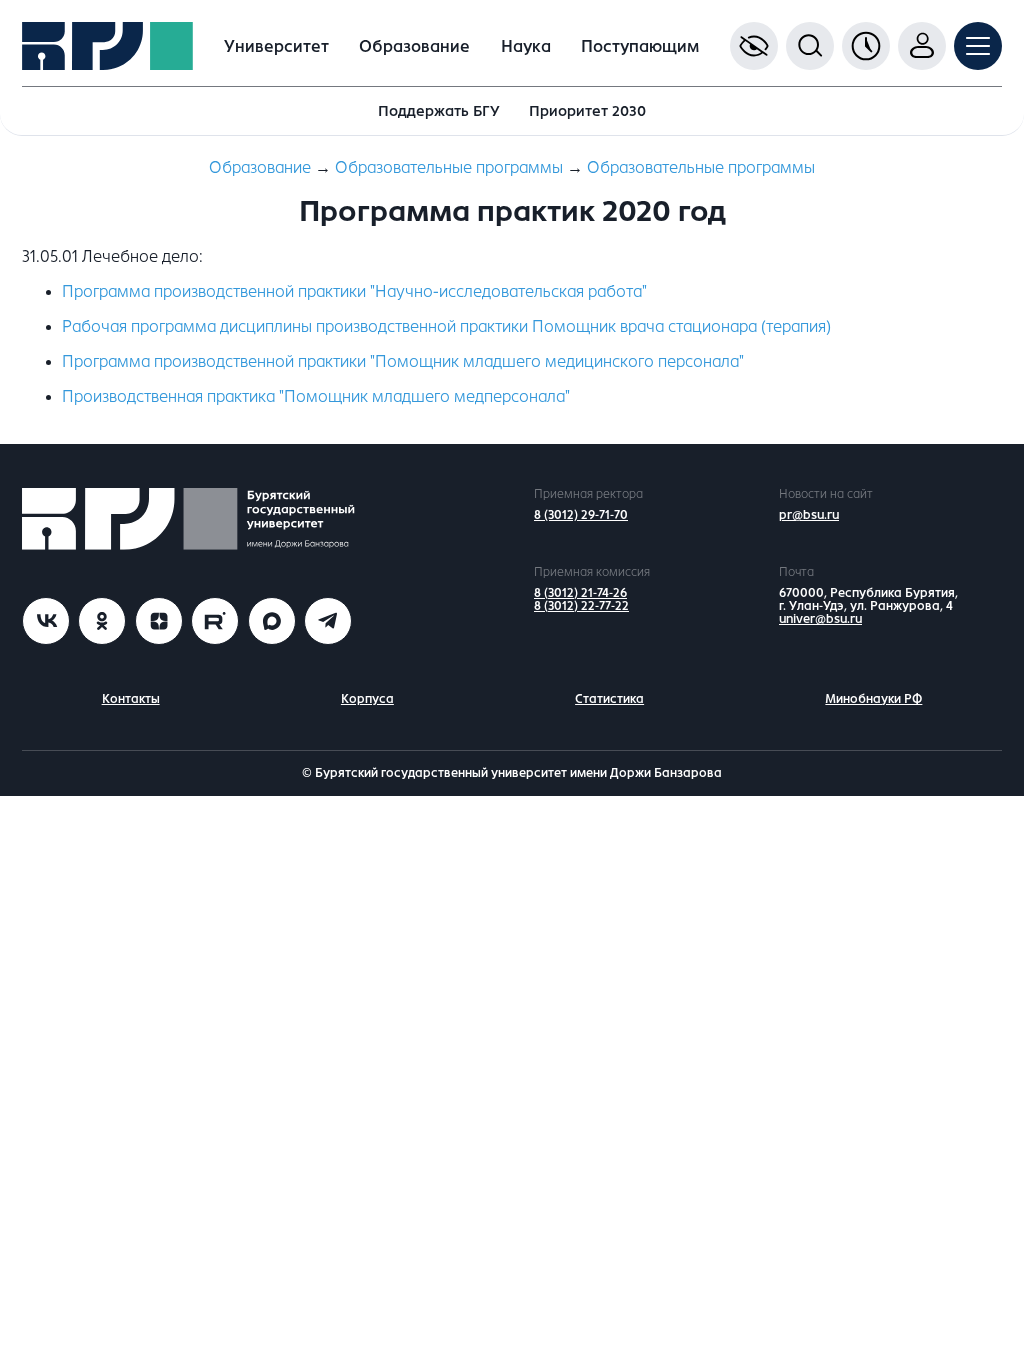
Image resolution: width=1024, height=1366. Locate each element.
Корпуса (367, 699)
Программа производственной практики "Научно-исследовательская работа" (354, 291)
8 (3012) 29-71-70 (581, 515)
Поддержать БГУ (439, 111)
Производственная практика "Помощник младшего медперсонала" (316, 396)
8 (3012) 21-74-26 (580, 593)
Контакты (131, 699)
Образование (414, 46)
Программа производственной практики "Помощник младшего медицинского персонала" (403, 361)
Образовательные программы (449, 167)
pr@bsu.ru (809, 515)
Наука (526, 46)
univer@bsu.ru (820, 619)
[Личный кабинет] (922, 46)
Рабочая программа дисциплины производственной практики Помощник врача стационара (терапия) (446, 326)
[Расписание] (866, 46)
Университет (276, 46)
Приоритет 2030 (587, 111)
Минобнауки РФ (873, 699)
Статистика (609, 699)
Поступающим (640, 46)
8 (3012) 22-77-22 (581, 606)
